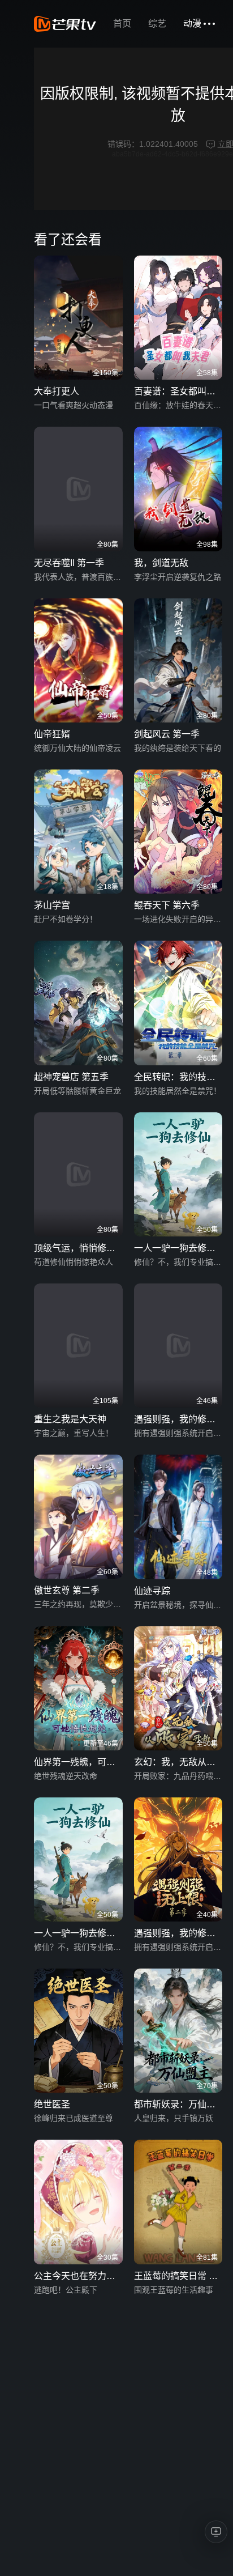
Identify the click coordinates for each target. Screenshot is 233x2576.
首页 (122, 24)
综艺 (157, 24)
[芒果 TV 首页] (65, 24)
